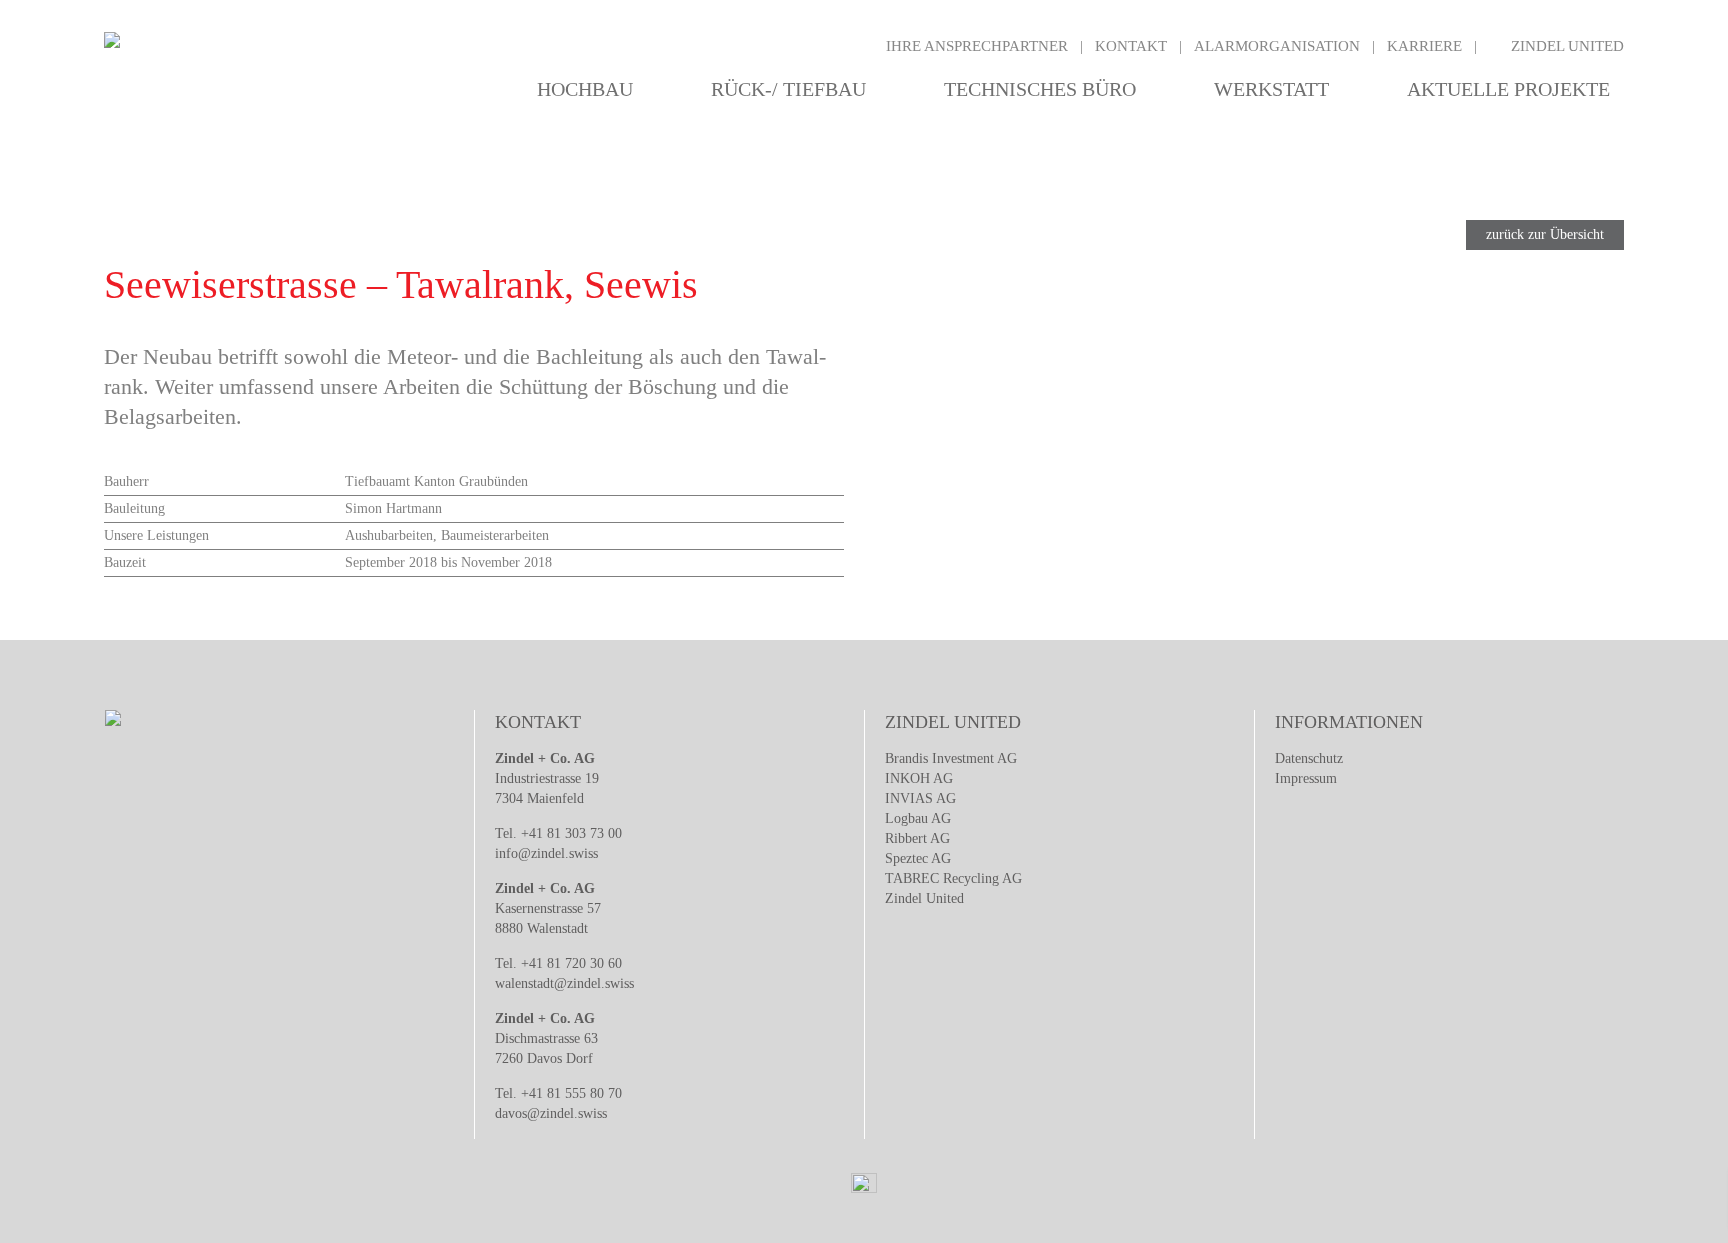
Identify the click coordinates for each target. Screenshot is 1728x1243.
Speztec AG (918, 858)
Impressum (1306, 778)
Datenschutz (1309, 758)
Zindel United (1567, 46)
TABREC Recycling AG (953, 878)
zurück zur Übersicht (1545, 234)
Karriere (1424, 46)
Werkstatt (1271, 89)
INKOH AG (919, 778)
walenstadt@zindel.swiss (564, 983)
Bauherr (126, 481)
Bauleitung (134, 508)
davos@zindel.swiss (551, 1113)
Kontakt (1131, 46)
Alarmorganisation (1277, 46)
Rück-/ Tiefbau (788, 89)
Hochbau (585, 89)
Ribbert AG (917, 838)
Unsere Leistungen (156, 535)
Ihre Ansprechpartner (977, 46)
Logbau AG (918, 818)
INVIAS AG (920, 798)
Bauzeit (125, 562)
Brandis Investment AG (951, 758)
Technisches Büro (1040, 89)
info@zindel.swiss (546, 853)
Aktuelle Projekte (1508, 89)
